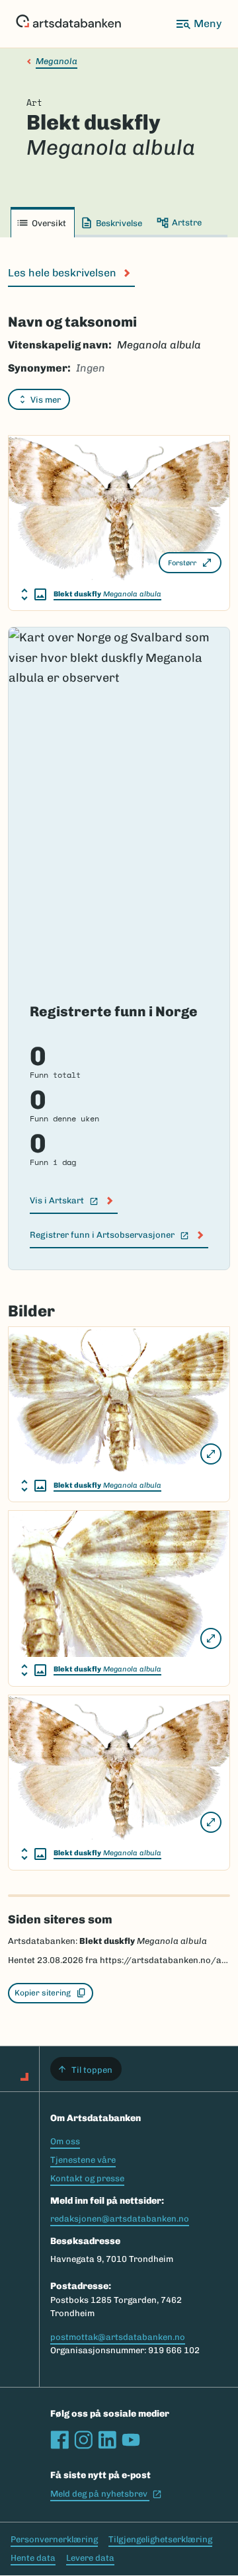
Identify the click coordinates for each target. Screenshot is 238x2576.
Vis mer (46, 400)
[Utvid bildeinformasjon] (34, 594)
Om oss (65, 2141)
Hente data (33, 2558)
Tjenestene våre (83, 2160)
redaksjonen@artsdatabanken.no (120, 2219)
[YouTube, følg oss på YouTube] (131, 2440)
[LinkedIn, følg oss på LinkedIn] (107, 2440)
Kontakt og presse (87, 2178)
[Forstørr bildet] (211, 1454)
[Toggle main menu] (198, 24)
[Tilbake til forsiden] (68, 24)
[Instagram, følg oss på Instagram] (83, 2440)
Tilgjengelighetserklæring (160, 2539)
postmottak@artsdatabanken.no (118, 2337)
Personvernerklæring (54, 2539)
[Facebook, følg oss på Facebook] (59, 2440)
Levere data (90, 2558)
